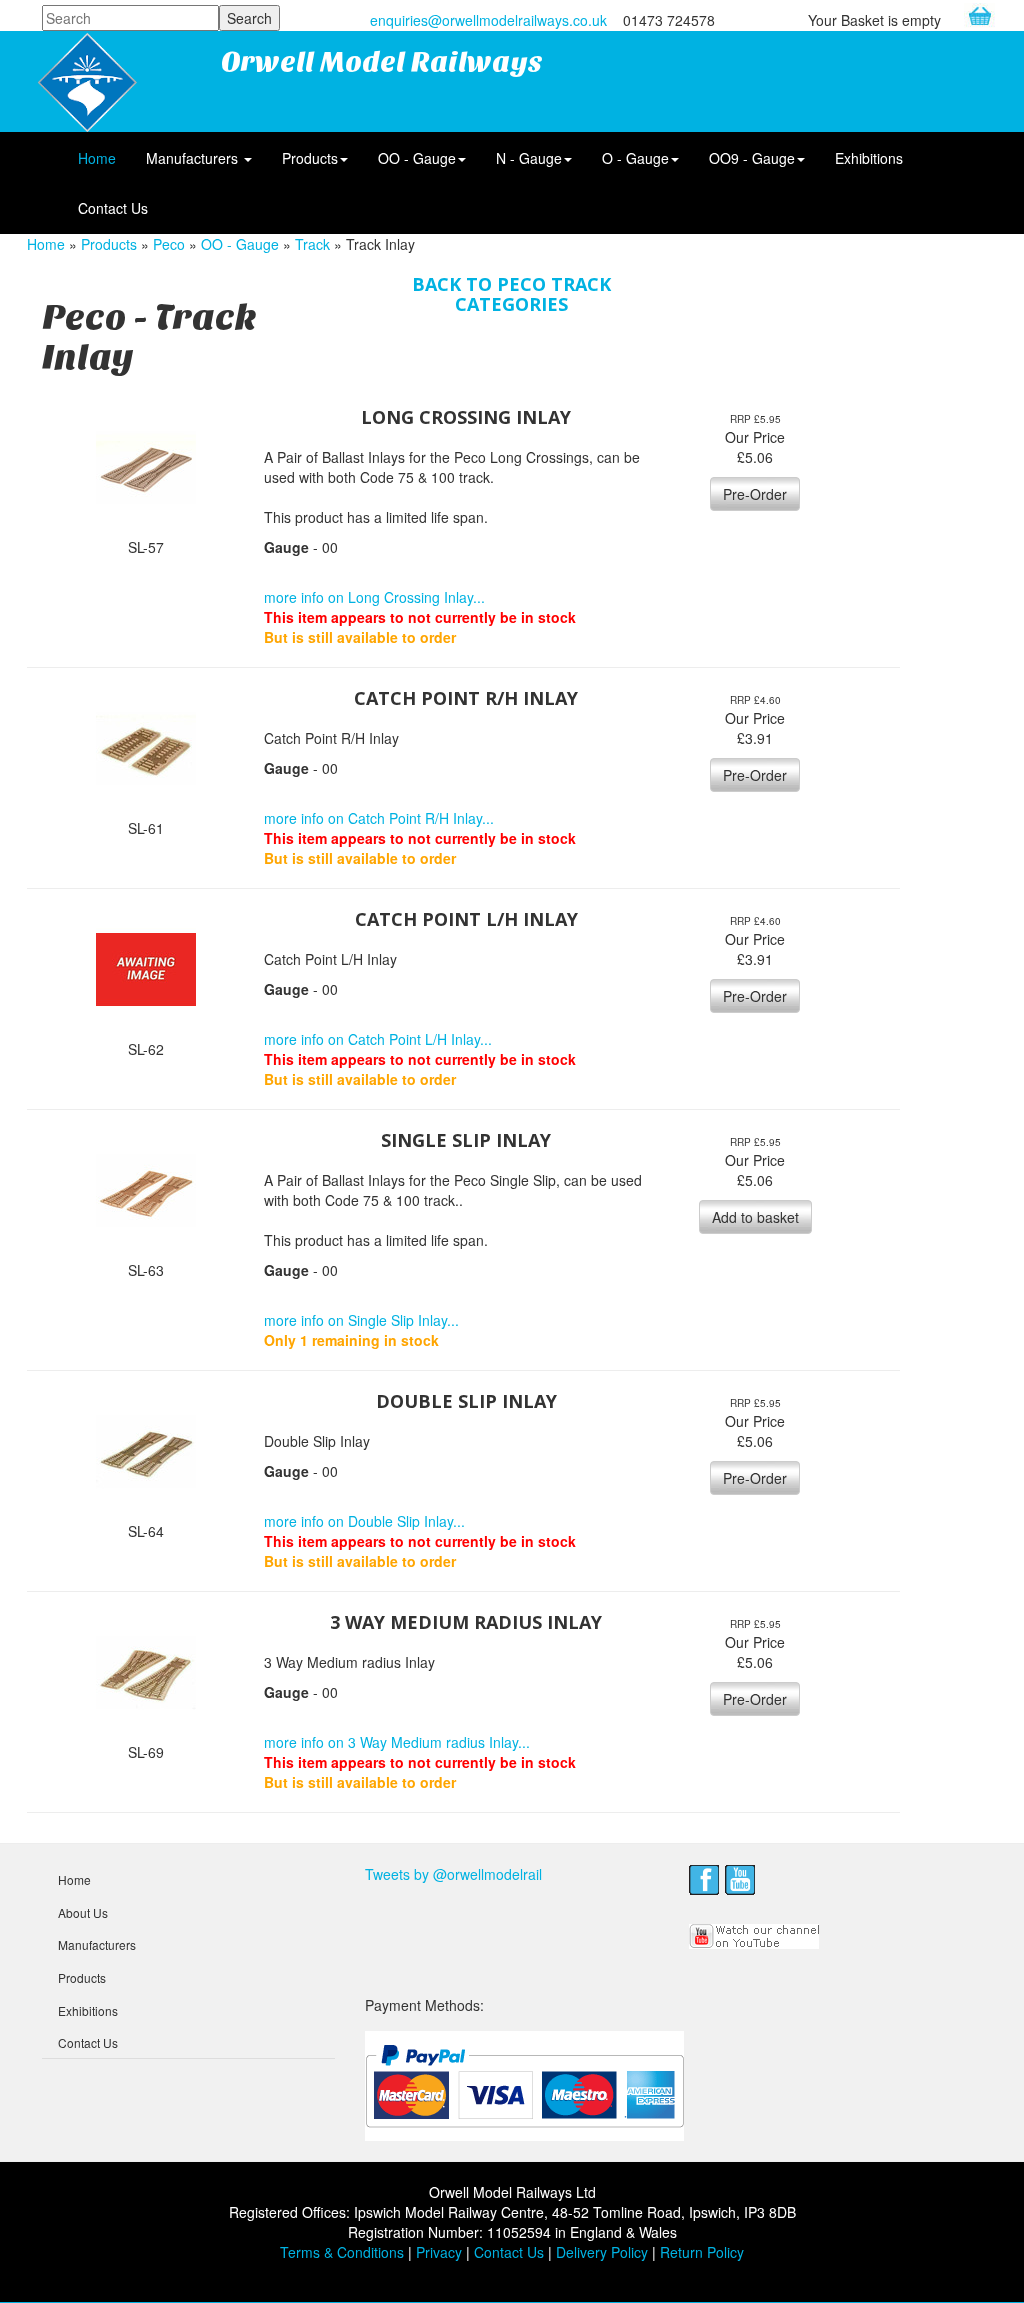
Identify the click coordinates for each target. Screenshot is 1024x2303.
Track (312, 244)
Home (97, 158)
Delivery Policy (602, 2252)
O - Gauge (635, 158)
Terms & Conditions (342, 2252)
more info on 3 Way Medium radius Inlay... (397, 1742)
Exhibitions (869, 158)
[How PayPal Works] (524, 2085)
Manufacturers (194, 158)
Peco (169, 244)
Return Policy (702, 2252)
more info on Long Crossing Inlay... (374, 597)
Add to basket (755, 1217)
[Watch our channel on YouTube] (755, 1934)
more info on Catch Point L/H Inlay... (378, 1039)
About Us (83, 1912)
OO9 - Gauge (752, 158)
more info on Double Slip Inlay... (364, 1521)
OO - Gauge (417, 158)
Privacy (439, 2252)
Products (310, 158)
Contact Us (113, 208)
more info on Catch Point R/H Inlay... (379, 818)
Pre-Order (755, 494)
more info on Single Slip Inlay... (361, 1320)
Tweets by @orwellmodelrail (453, 1874)
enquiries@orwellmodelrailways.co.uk (488, 20)
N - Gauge (529, 158)
